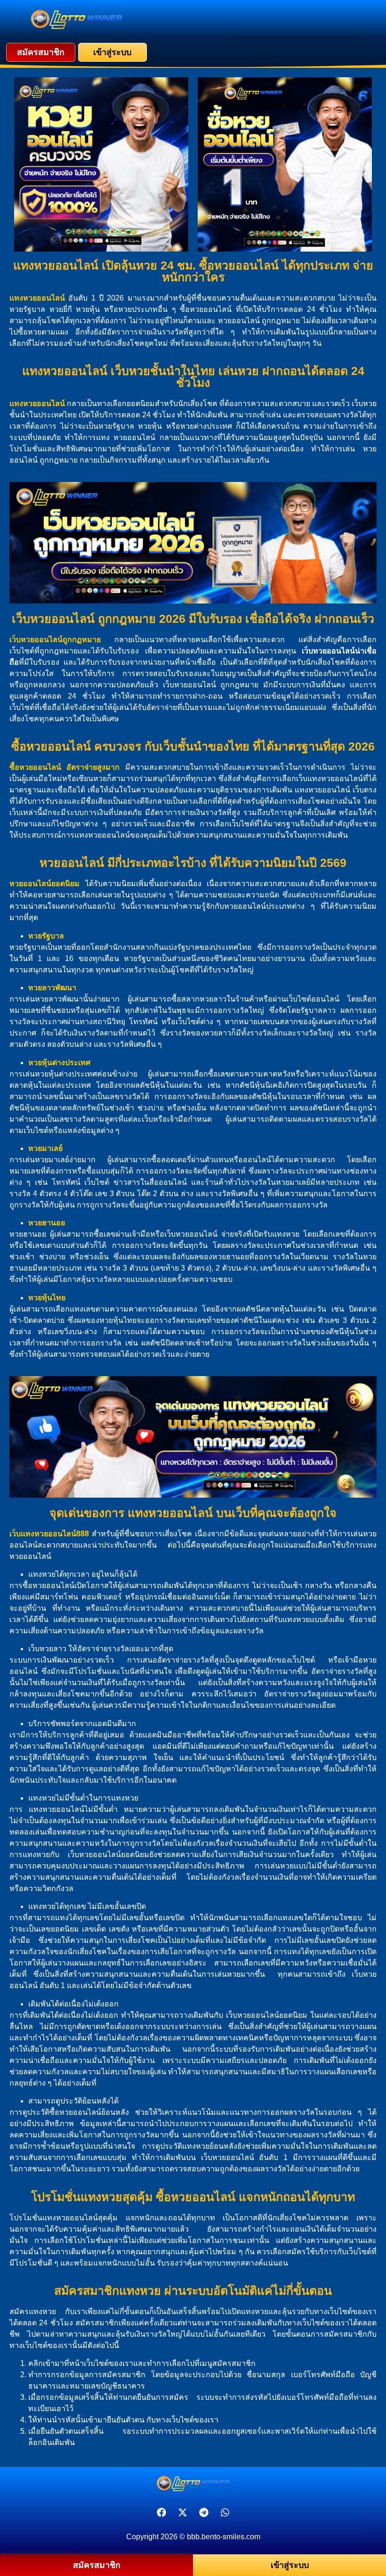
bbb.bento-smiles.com (224, 2537)
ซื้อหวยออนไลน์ (35, 767)
